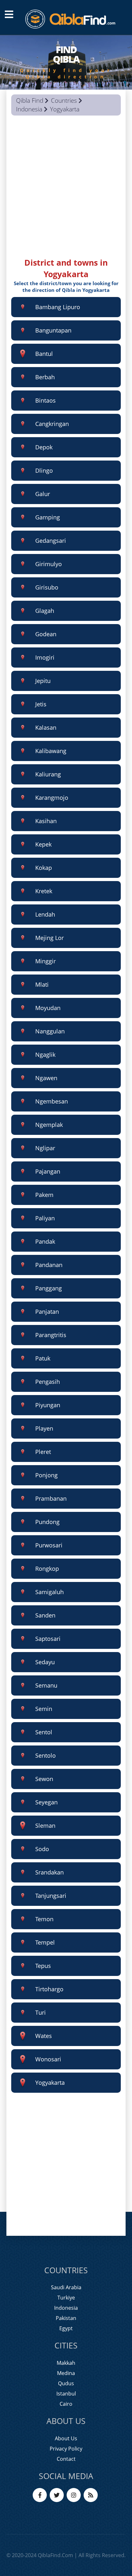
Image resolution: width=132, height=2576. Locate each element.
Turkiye (66, 2298)
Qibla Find (30, 100)
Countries (64, 100)
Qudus (66, 2383)
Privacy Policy (66, 2449)
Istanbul (66, 2394)
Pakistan (66, 2318)
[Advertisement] (66, 191)
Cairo (66, 2404)
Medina (66, 2373)
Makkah (66, 2363)
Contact (66, 2459)
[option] (66, 62)
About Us (66, 2438)
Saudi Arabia (66, 2287)
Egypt (66, 2328)
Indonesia (29, 109)
